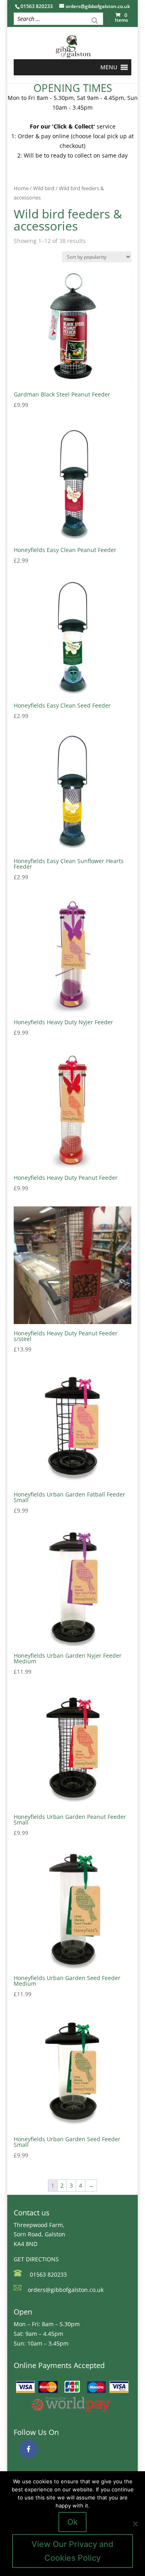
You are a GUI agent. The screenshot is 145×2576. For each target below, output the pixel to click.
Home (21, 188)
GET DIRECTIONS (36, 2259)
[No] (135, 2524)
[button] (109, 67)
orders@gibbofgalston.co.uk (66, 2290)
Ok (72, 2522)
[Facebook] (29, 2449)
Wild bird (44, 188)
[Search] (95, 20)
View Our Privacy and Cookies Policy (72, 2551)
